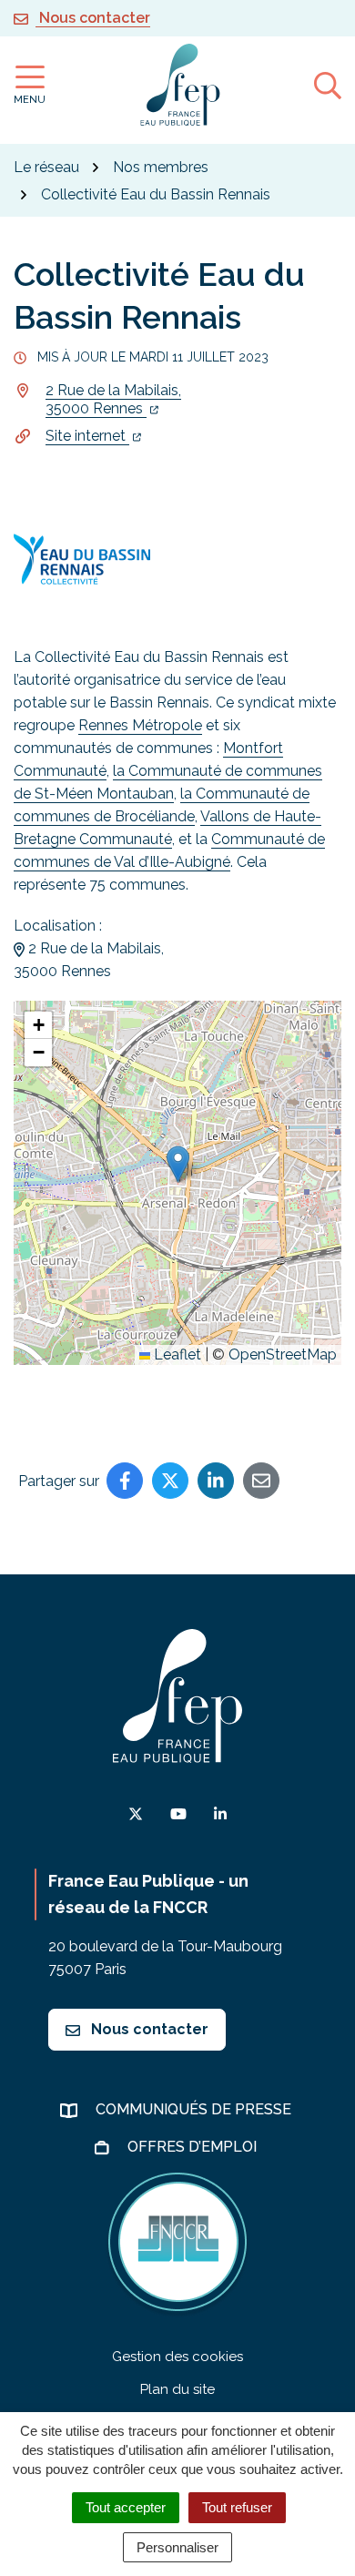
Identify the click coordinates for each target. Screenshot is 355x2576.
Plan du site (177, 2389)
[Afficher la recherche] (328, 85)
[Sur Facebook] (125, 1481)
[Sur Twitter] (170, 1481)
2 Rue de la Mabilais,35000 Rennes (113, 399)
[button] (178, 1164)
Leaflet (176, 1354)
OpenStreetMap (283, 1354)
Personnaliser (177, 2547)
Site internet (87, 436)
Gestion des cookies (177, 2357)
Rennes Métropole (140, 725)
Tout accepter (126, 2507)
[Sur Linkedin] (216, 1481)
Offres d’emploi (194, 2147)
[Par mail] (261, 1481)
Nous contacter (148, 2029)
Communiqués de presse (195, 2109)
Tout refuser (237, 2507)
